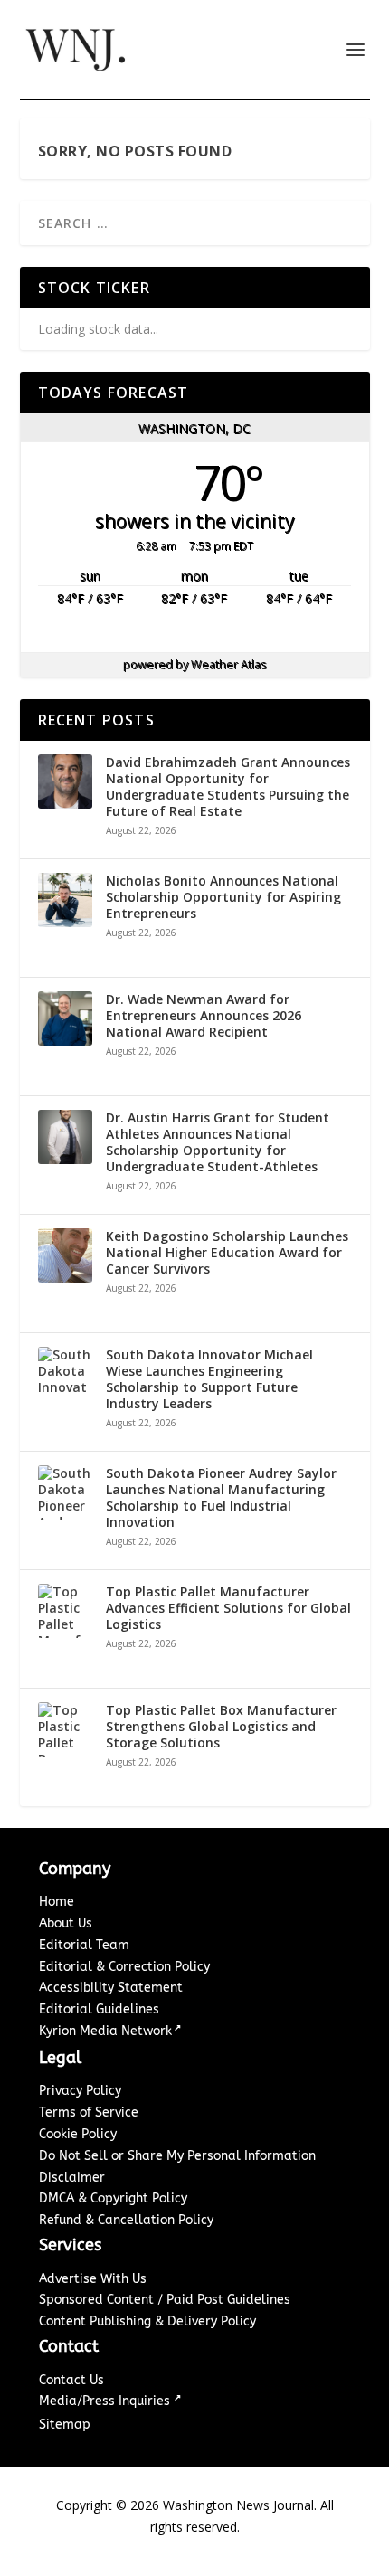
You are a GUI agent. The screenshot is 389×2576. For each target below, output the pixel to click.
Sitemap (65, 2424)
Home (57, 1902)
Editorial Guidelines (99, 2009)
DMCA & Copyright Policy (113, 2198)
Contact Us (71, 2380)
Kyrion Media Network (105, 2031)
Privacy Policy (80, 2091)
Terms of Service (89, 2112)
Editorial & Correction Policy (124, 1967)
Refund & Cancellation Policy (126, 2220)
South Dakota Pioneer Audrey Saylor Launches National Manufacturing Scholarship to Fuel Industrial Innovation (221, 1498)
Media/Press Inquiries (106, 2401)
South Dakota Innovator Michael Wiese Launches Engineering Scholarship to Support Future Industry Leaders (209, 1380)
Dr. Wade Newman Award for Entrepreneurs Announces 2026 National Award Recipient (204, 1016)
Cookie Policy (78, 2134)
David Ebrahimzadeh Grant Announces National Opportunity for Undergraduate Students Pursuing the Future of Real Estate (228, 787)
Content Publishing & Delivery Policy (147, 2321)
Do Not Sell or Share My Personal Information (177, 2156)
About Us (66, 1923)
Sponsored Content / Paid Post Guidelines (165, 2300)
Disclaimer (72, 2178)
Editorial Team (84, 1945)
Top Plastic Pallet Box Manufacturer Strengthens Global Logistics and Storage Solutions (221, 1727)
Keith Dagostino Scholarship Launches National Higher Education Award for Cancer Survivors (227, 1253)
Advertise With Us (93, 2279)
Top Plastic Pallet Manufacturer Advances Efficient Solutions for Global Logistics (228, 1608)
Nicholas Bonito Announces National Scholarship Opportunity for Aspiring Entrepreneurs (223, 897)
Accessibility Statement (111, 1988)
